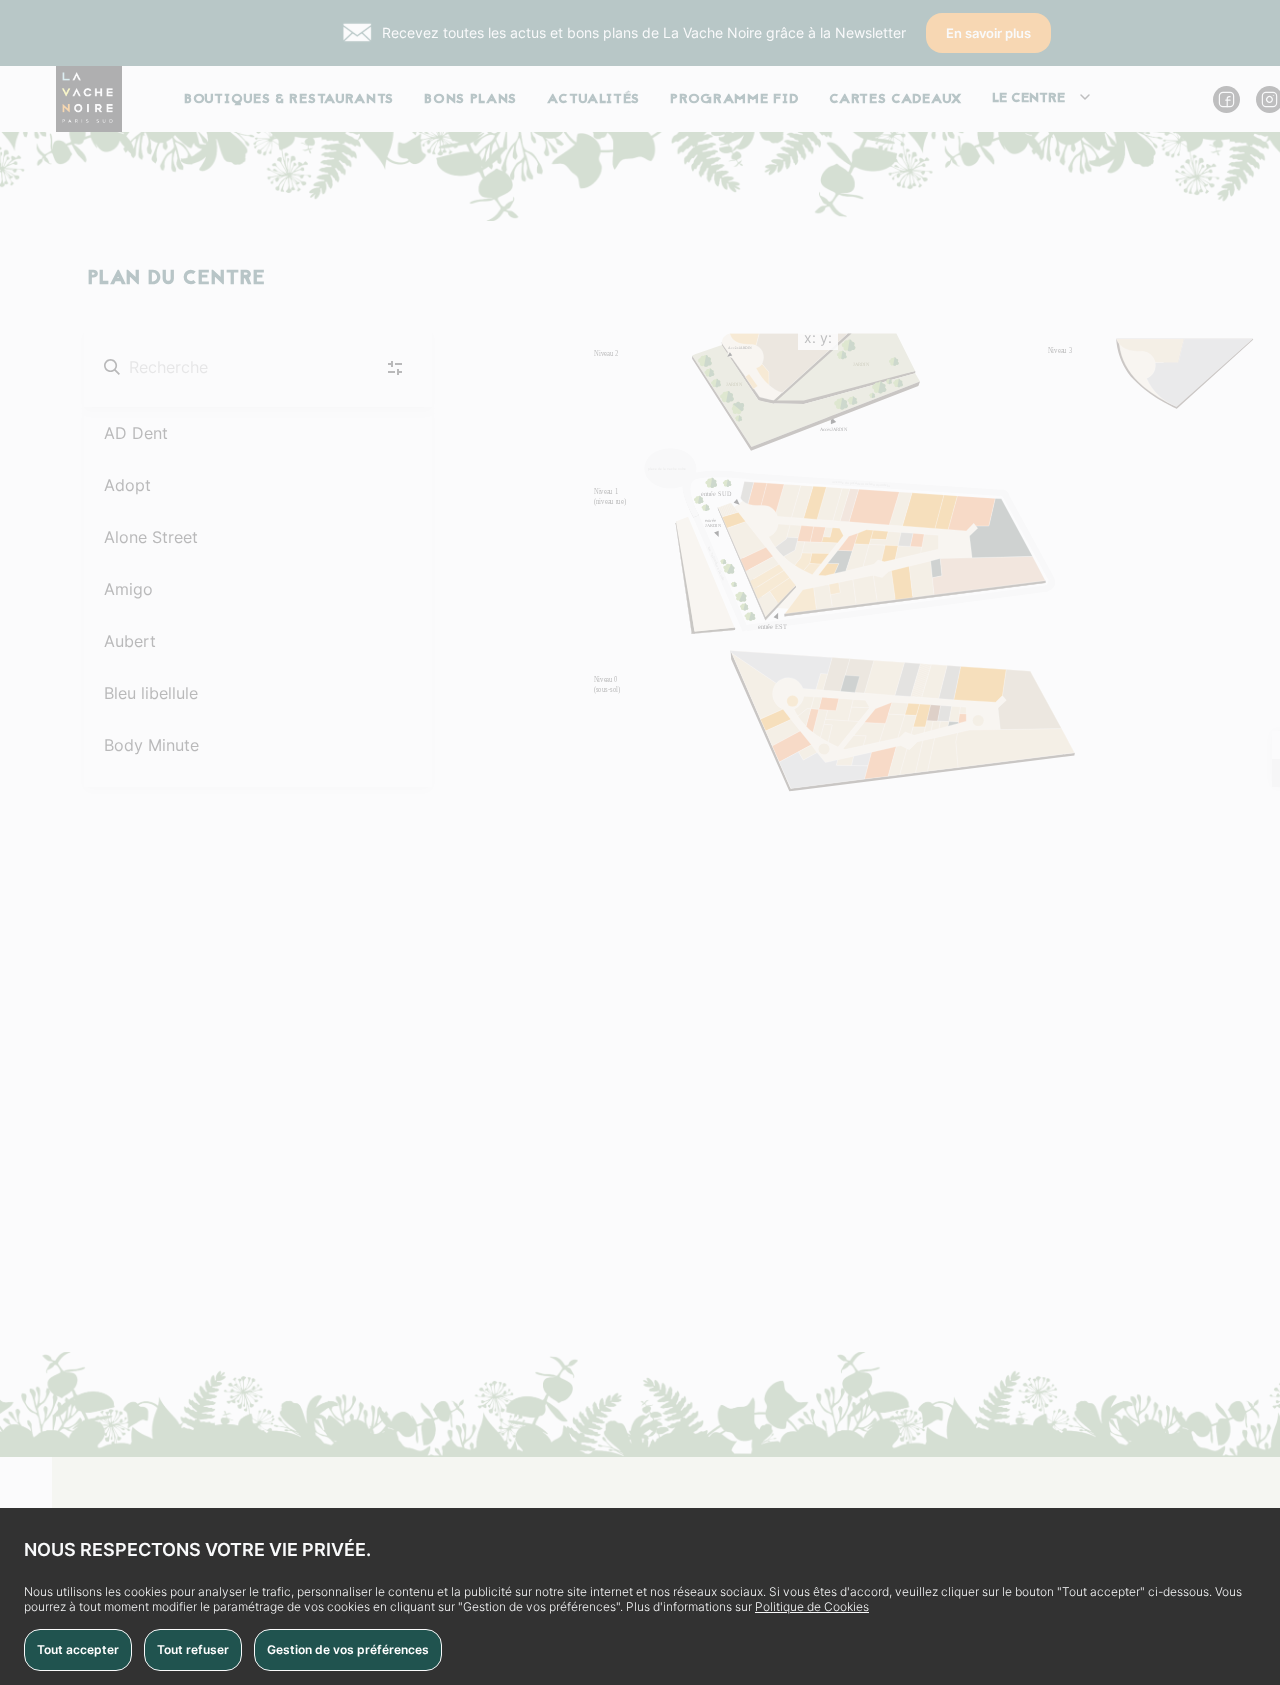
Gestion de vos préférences (348, 1649)
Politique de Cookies (812, 1606)
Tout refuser (193, 1649)
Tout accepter (78, 1649)
